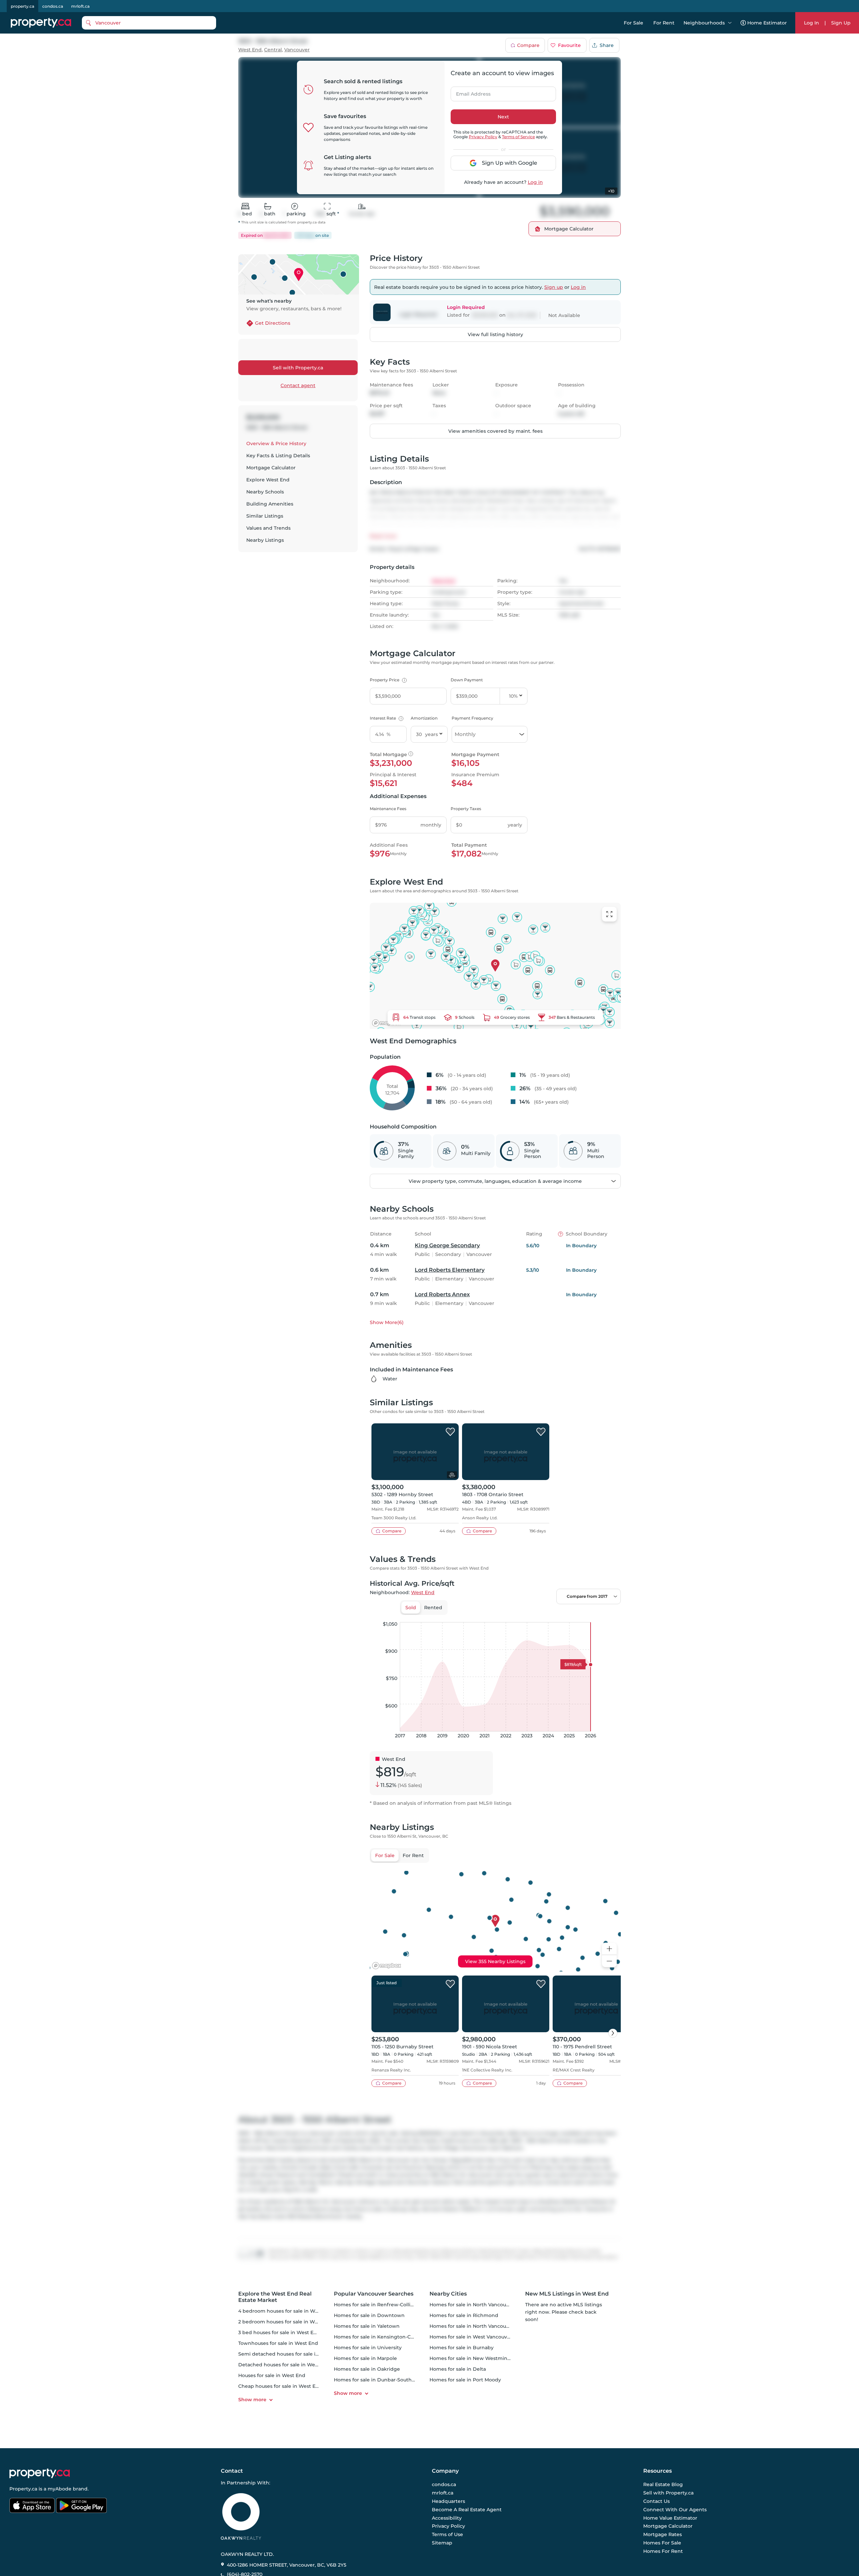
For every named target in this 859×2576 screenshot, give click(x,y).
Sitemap (442, 2543)
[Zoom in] (609, 1949)
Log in (535, 182)
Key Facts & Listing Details (278, 456)
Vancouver (297, 50)
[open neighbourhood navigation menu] (730, 23)
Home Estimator (767, 23)
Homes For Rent (663, 2551)
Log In (812, 23)
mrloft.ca (80, 6)
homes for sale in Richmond (464, 2315)
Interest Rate (386, 718)
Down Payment (467, 680)
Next (503, 117)
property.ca (22, 6)
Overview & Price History (276, 443)
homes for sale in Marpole (365, 2358)
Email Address (469, 92)
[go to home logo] (40, 2473)
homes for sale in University (368, 2348)
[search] (149, 23)
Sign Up (841, 23)
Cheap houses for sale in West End (280, 2386)
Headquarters (448, 2501)
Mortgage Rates (663, 2534)
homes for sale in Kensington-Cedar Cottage (388, 2337)
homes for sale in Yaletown (367, 2326)
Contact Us (656, 2501)
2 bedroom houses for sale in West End (286, 2322)
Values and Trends (268, 528)
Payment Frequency (472, 718)
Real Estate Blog (663, 2485)
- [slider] (547, 1615)
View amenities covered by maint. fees (495, 431)
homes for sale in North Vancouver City (477, 2305)
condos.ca (53, 6)
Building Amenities (270, 504)
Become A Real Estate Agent (467, 2510)
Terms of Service (518, 137)
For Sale (634, 23)
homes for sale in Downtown (369, 2315)
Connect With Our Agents (675, 2510)
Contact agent (298, 385)
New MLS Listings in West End (567, 2294)
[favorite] (450, 1432)
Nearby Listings (265, 540)
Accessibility (447, 2518)
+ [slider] (610, 1615)
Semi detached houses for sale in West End (291, 2354)
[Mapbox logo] (387, 1023)
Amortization (424, 718)
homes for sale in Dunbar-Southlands (379, 2380)
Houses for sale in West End (272, 2375)
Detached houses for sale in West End (284, 2365)
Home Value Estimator (670, 2518)
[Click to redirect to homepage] (41, 23)
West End (250, 50)
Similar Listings (265, 516)
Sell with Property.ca (298, 368)
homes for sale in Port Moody (465, 2380)
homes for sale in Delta (458, 2369)
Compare (528, 45)
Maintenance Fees (388, 809)
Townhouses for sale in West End (278, 2343)
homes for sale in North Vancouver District (481, 2326)
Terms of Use (447, 2534)
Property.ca (23, 2489)
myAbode (60, 2489)
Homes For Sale (662, 2543)
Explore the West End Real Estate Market (275, 2297)
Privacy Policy (483, 137)
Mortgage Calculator (271, 468)
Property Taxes (466, 809)
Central (273, 50)
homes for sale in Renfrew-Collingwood (382, 2305)
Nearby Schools (265, 492)
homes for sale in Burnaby (462, 2348)
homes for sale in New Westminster (473, 2358)
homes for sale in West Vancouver (471, 2337)
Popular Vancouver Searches (374, 2294)
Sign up (554, 287)
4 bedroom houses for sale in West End (286, 2311)
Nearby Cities (448, 2294)
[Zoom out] (609, 1961)
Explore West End (268, 480)
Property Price (387, 680)
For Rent (664, 23)
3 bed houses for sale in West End (279, 2332)
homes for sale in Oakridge (367, 2369)
